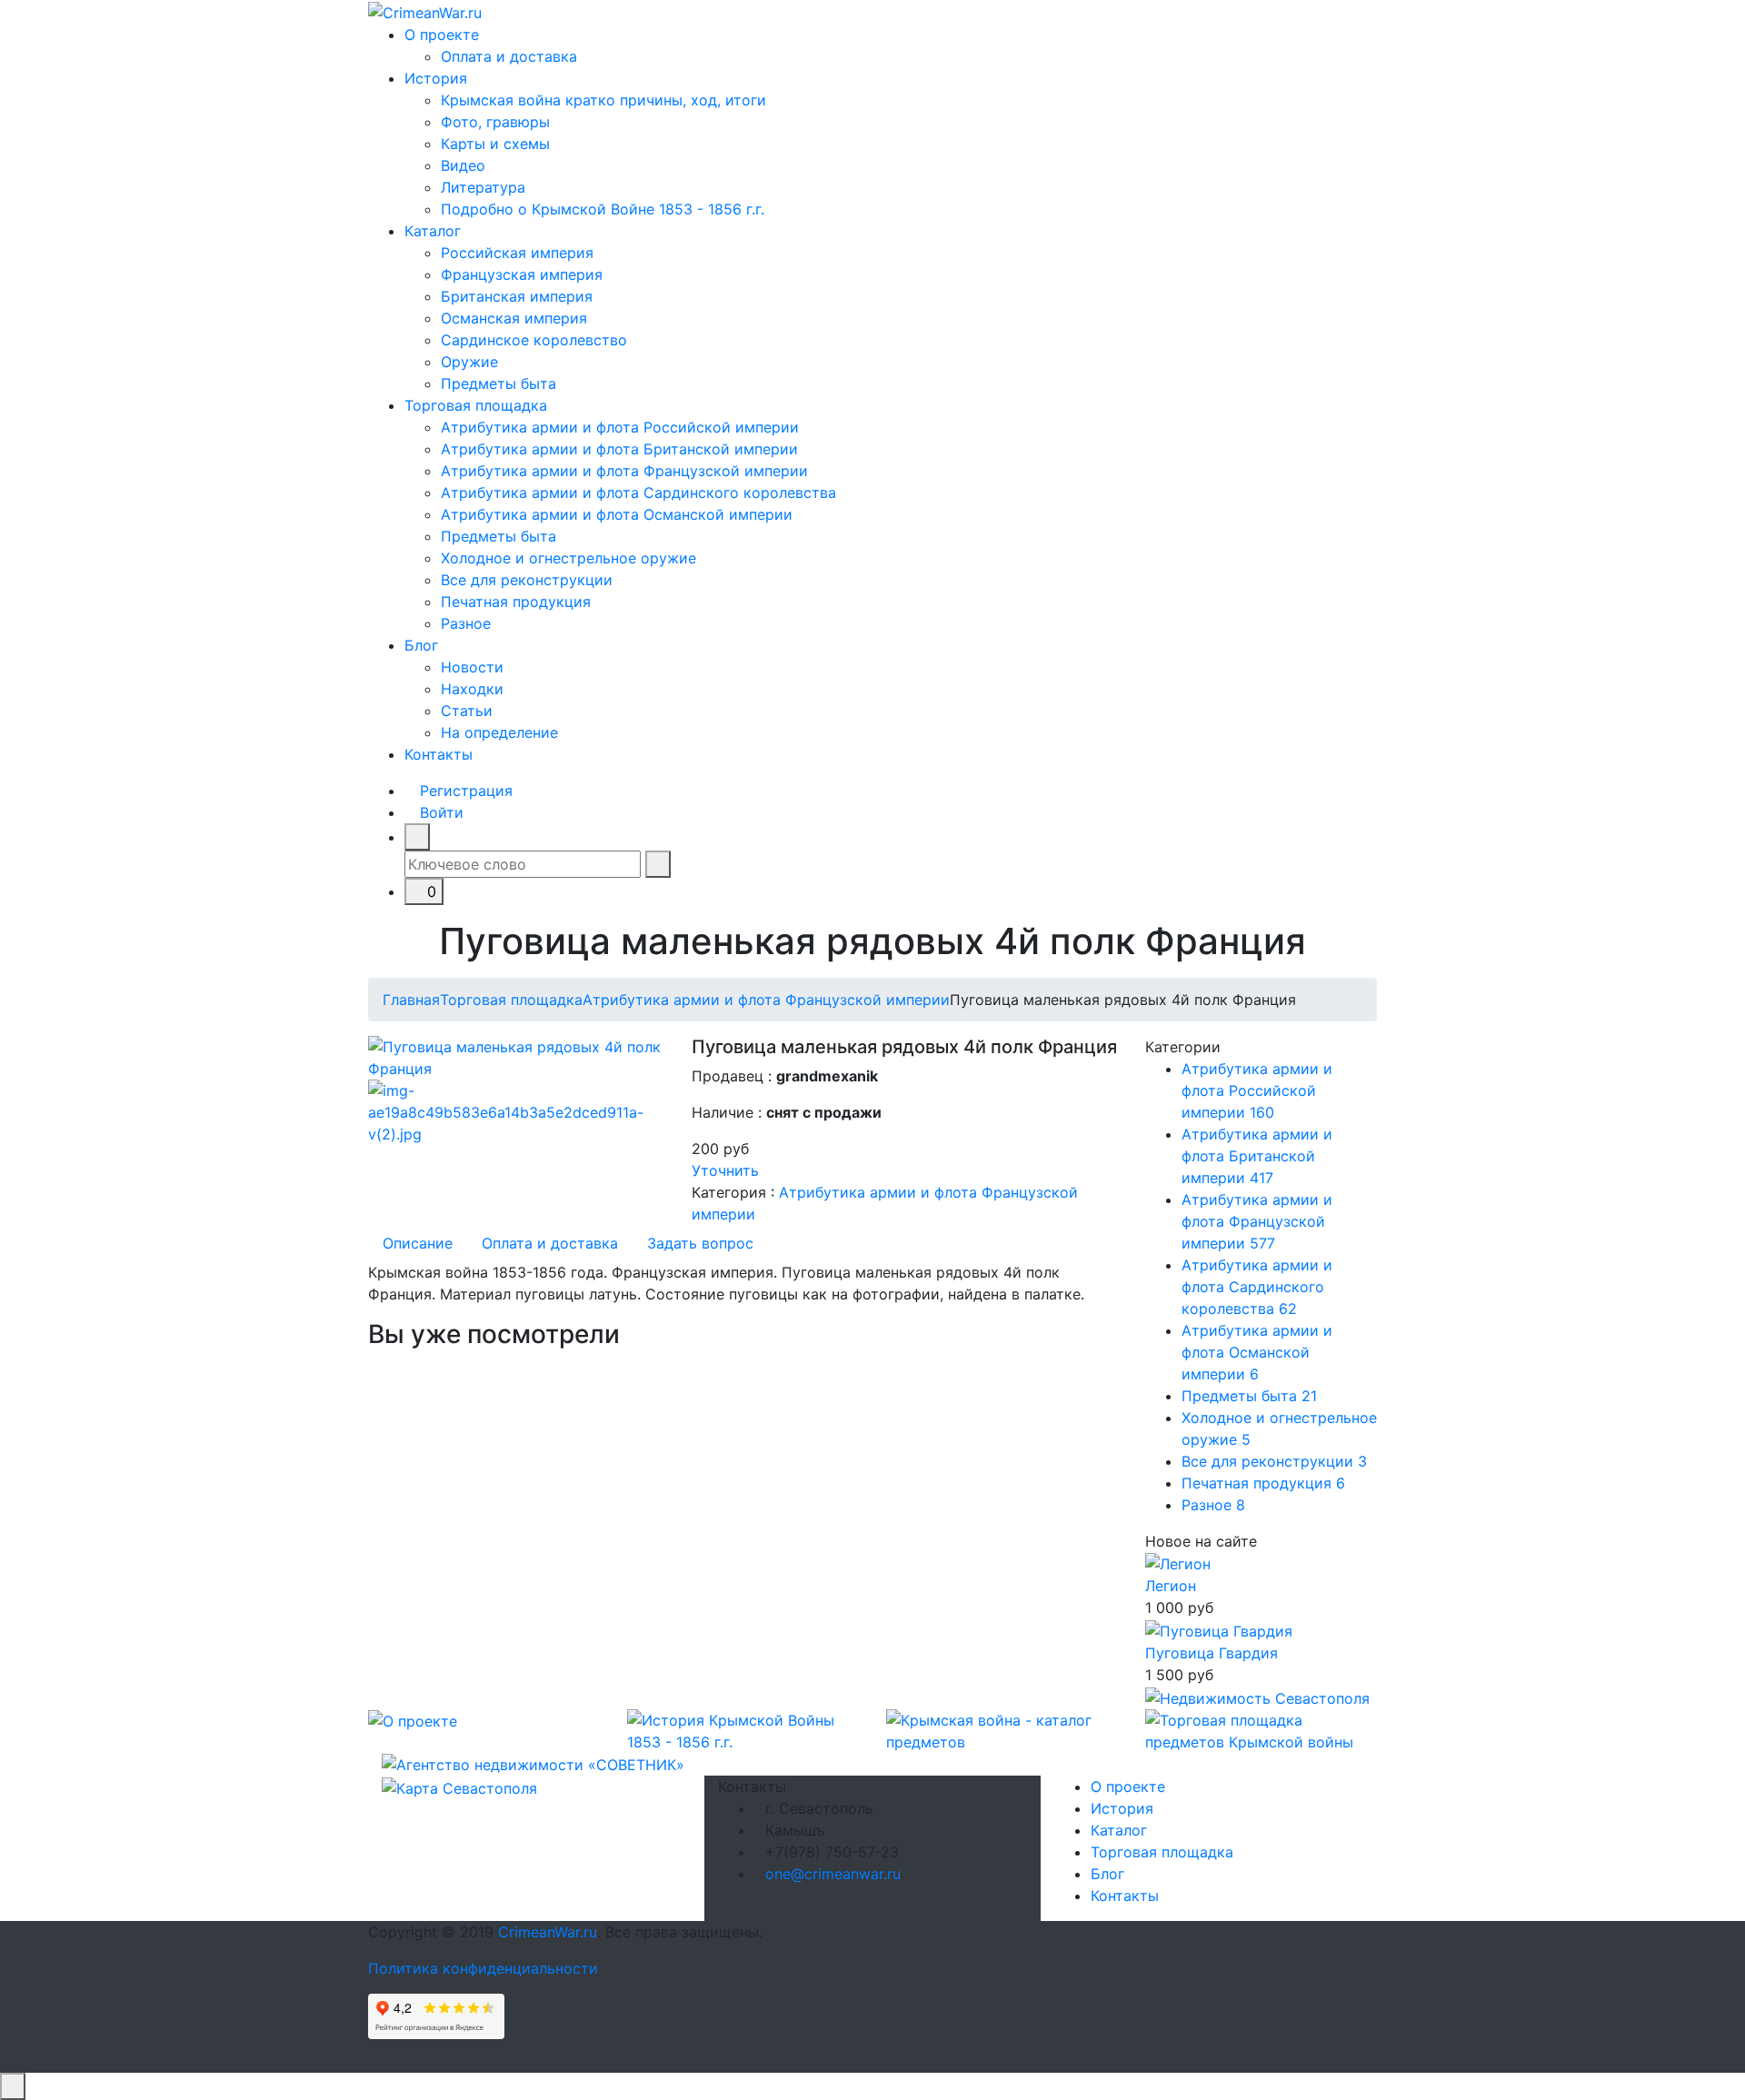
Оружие (469, 362)
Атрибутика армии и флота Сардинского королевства (638, 493)
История (436, 78)
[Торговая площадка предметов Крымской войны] (1261, 1729)
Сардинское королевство (534, 340)
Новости (472, 667)
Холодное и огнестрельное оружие (568, 558)
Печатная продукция (516, 602)
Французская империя (522, 274)
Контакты (439, 754)
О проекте (442, 35)
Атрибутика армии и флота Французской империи (624, 471)
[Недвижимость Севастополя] (1257, 1697)
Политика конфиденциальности (483, 1968)
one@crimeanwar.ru (833, 1874)
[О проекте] (413, 1720)
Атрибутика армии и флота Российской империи (620, 427)
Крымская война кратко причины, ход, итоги (603, 100)
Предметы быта (499, 383)
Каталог (433, 231)
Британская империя (517, 296)
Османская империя (514, 318)
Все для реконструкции (527, 580)
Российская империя (517, 253)
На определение (499, 732)
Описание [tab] (418, 1243)
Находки (472, 689)
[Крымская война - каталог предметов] (1002, 1729)
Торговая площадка (476, 405)
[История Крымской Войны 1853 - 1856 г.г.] (743, 1729)
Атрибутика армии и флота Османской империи (617, 514)
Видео (463, 165)
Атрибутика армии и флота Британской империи (619, 449)
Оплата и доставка (509, 56)
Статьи (467, 711)
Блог (421, 645)
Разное (466, 623)
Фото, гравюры (495, 122)
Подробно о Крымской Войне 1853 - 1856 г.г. (603, 209)
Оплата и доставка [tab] (550, 1243)
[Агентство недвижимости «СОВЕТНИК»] (533, 1764)
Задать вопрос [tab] (700, 1243)
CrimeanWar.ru (548, 1932)
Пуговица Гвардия (1212, 1653)
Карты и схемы (495, 144)
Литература (483, 187)
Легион (1171, 1586)
